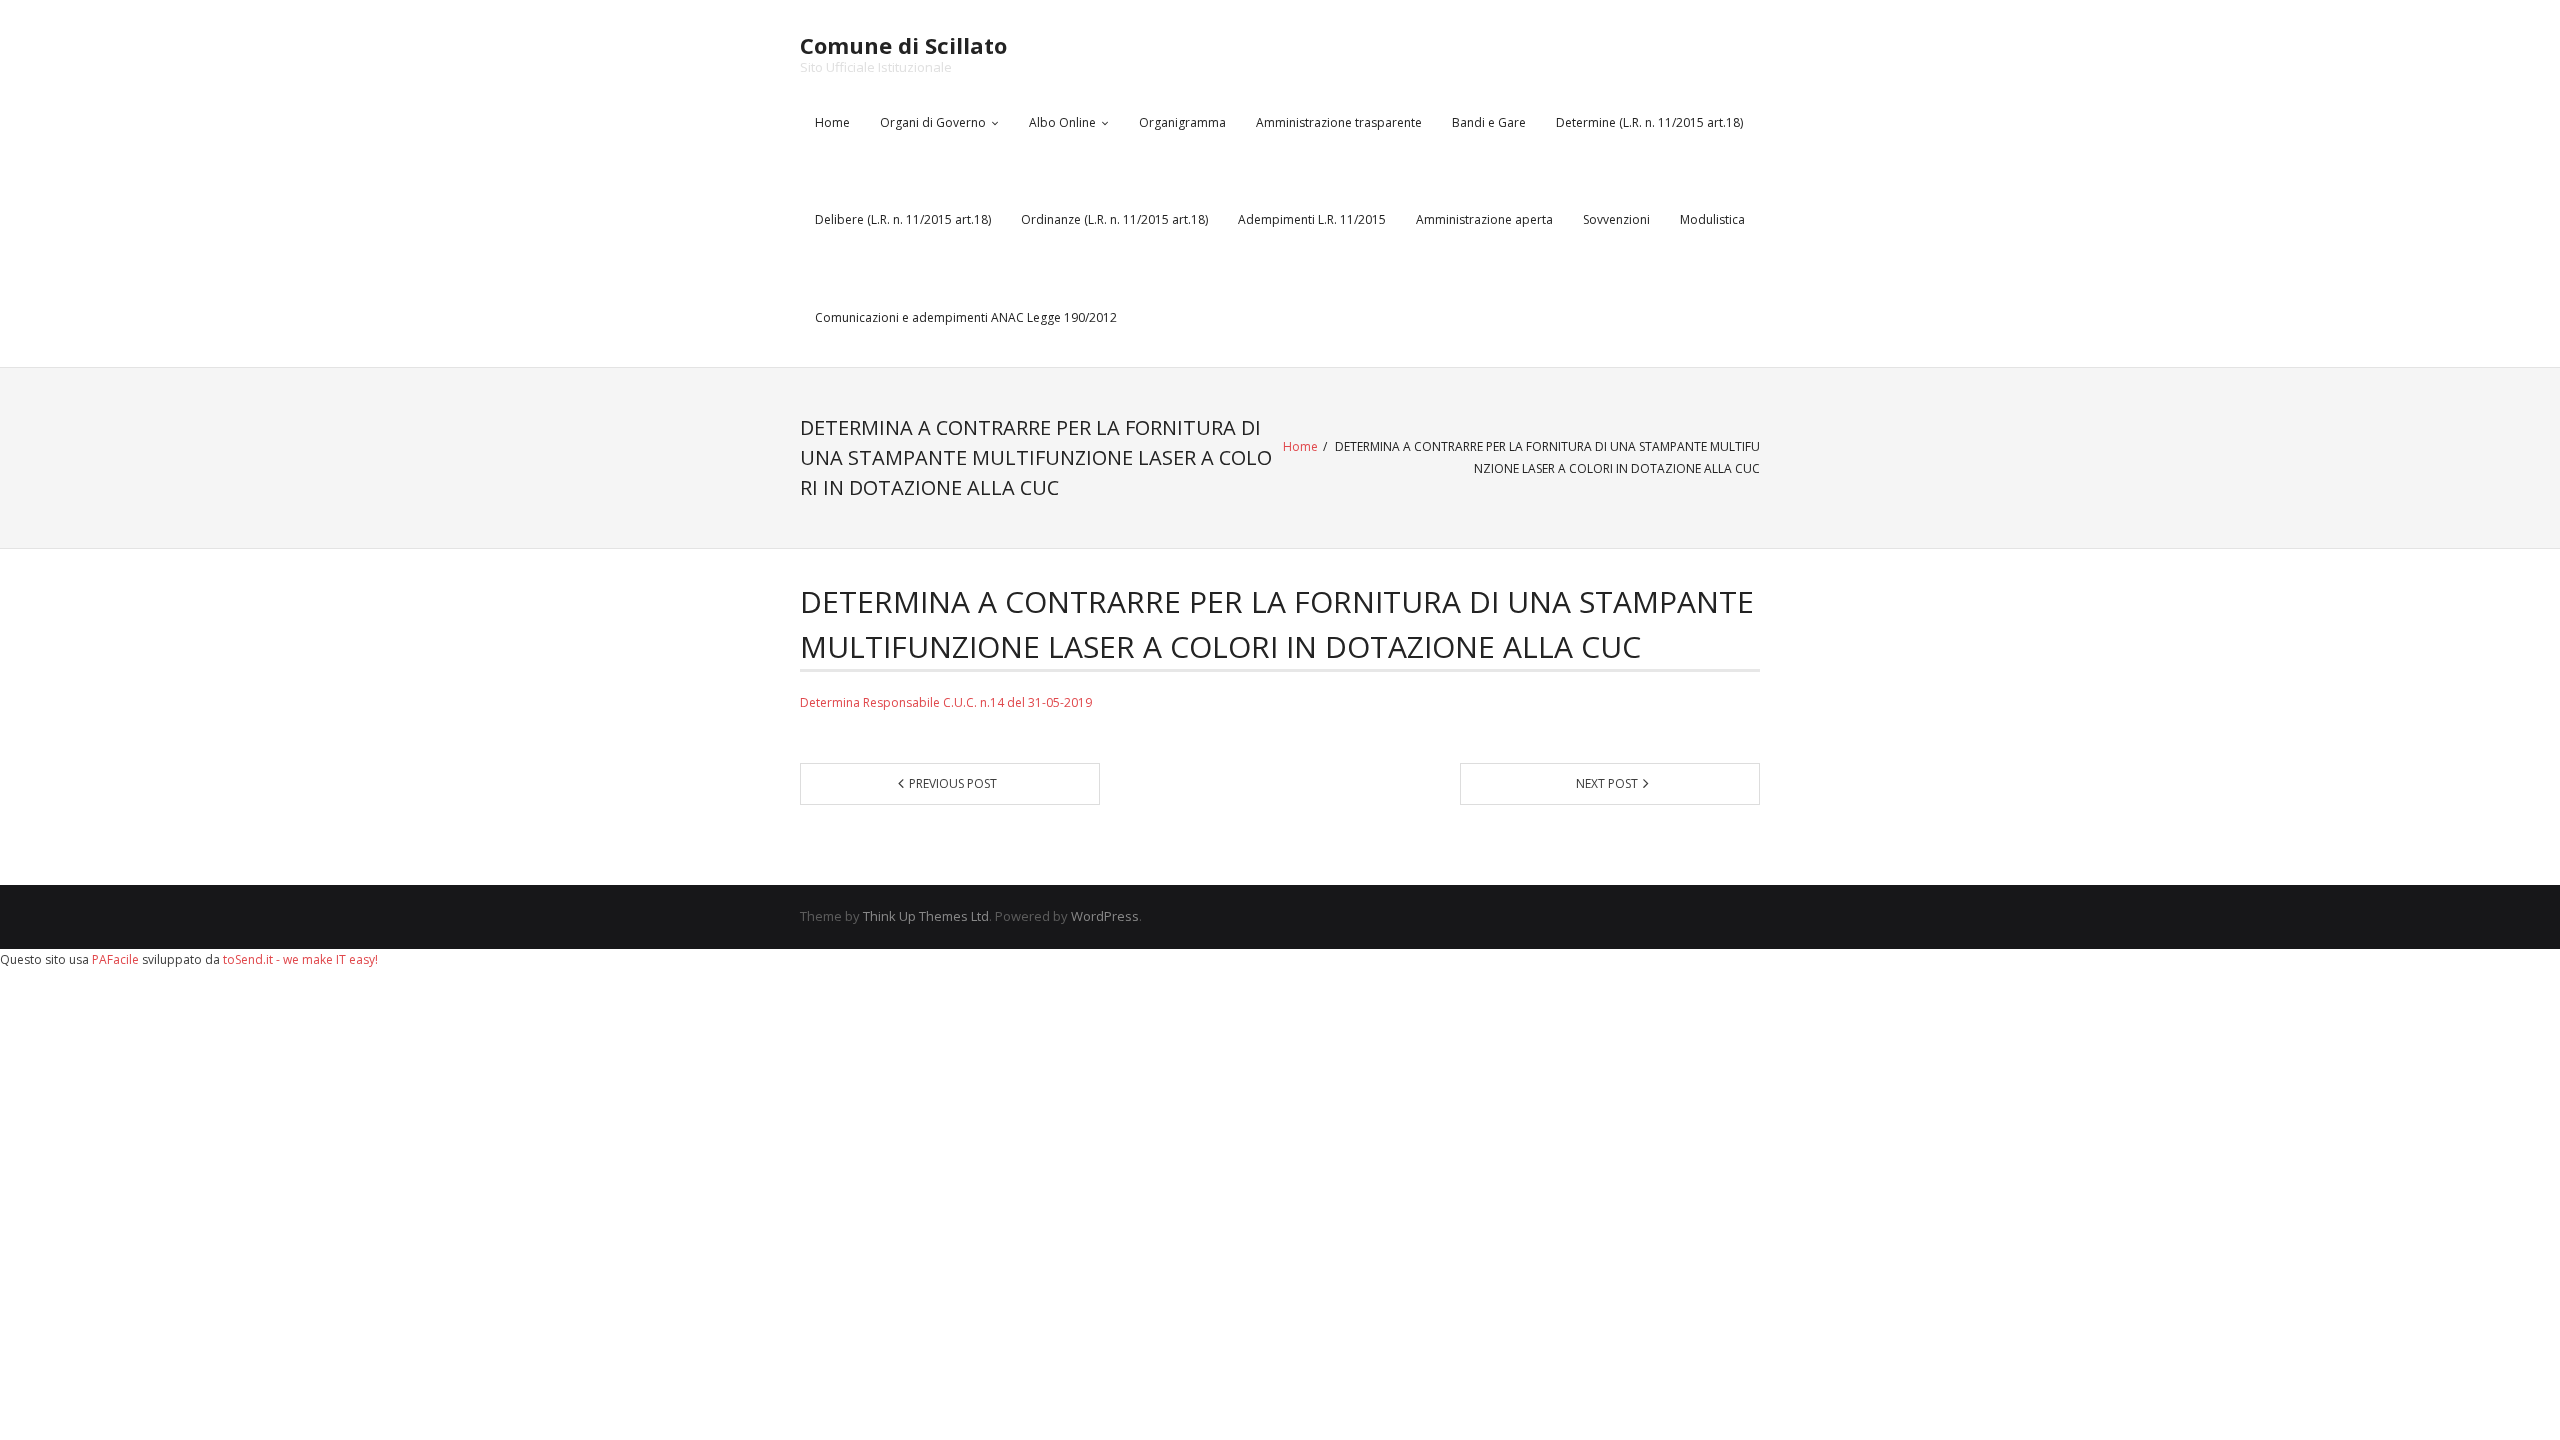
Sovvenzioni (1616, 219)
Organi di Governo (933, 122)
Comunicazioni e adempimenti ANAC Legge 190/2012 (966, 317)
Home (832, 122)
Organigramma (1182, 122)
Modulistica (1712, 219)
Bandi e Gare (1489, 122)
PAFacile (115, 959)
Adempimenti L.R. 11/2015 (1312, 219)
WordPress (1105, 916)
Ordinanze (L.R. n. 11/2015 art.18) (1114, 219)
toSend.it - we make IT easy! (300, 959)
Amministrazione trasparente (1339, 122)
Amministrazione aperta (1484, 219)
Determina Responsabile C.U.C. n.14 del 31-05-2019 (946, 702)
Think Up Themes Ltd (926, 916)
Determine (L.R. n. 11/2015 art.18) (1649, 122)
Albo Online (1062, 122)
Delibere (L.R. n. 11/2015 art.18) (903, 219)
